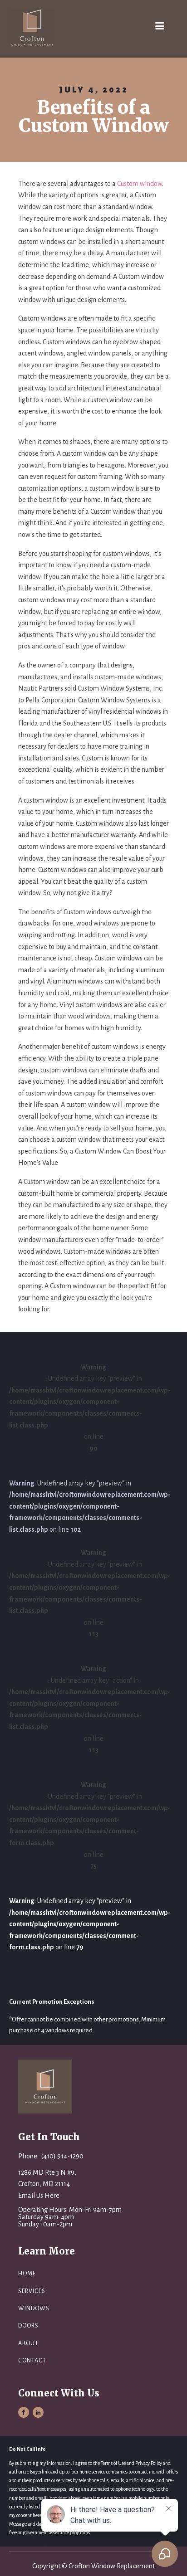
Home (27, 2274)
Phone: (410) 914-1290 (51, 2156)
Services (32, 2291)
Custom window (140, 184)
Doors (28, 2326)
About (28, 2343)
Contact (32, 2361)
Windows (34, 2308)
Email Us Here (39, 2196)
